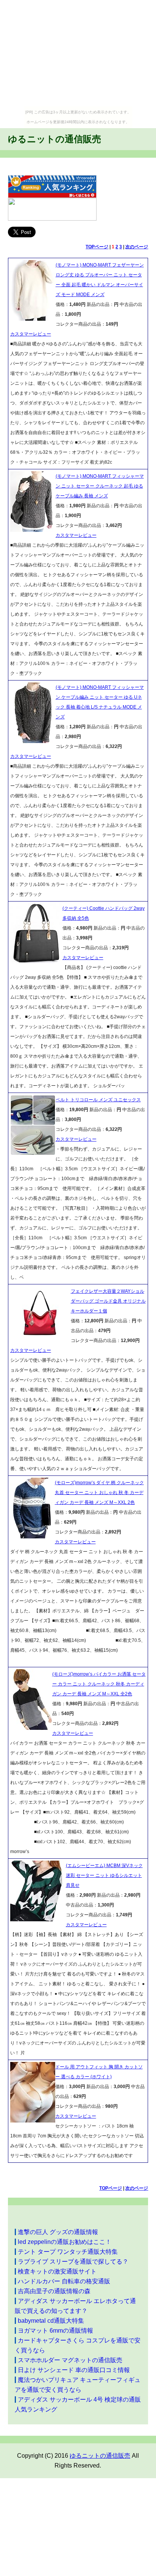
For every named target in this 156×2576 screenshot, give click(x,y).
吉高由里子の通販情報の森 (54, 2291)
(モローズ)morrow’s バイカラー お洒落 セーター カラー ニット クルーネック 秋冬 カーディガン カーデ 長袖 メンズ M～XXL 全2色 (99, 1684)
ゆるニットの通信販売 (55, 139)
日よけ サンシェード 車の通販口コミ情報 (74, 2370)
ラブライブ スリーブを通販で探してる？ (73, 2262)
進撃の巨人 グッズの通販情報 (58, 2232)
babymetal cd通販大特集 (51, 2321)
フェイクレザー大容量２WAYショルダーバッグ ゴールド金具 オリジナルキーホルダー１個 (108, 1301)
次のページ (137, 247)
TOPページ (97, 247)
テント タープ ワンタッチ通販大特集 (68, 2252)
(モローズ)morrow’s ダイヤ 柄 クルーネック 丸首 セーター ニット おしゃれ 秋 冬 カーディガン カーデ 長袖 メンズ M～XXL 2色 (99, 1493)
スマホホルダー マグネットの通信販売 (70, 2360)
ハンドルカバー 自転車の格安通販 (64, 2281)
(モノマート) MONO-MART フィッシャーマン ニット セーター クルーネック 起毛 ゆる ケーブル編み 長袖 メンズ (100, 486)
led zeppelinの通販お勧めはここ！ (65, 2242)
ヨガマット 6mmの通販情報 (55, 2331)
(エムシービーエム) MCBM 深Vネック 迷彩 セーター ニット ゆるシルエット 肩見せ (104, 1875)
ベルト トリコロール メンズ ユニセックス (98, 1100)
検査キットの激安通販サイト (57, 2271)
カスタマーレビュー (31, 334)
